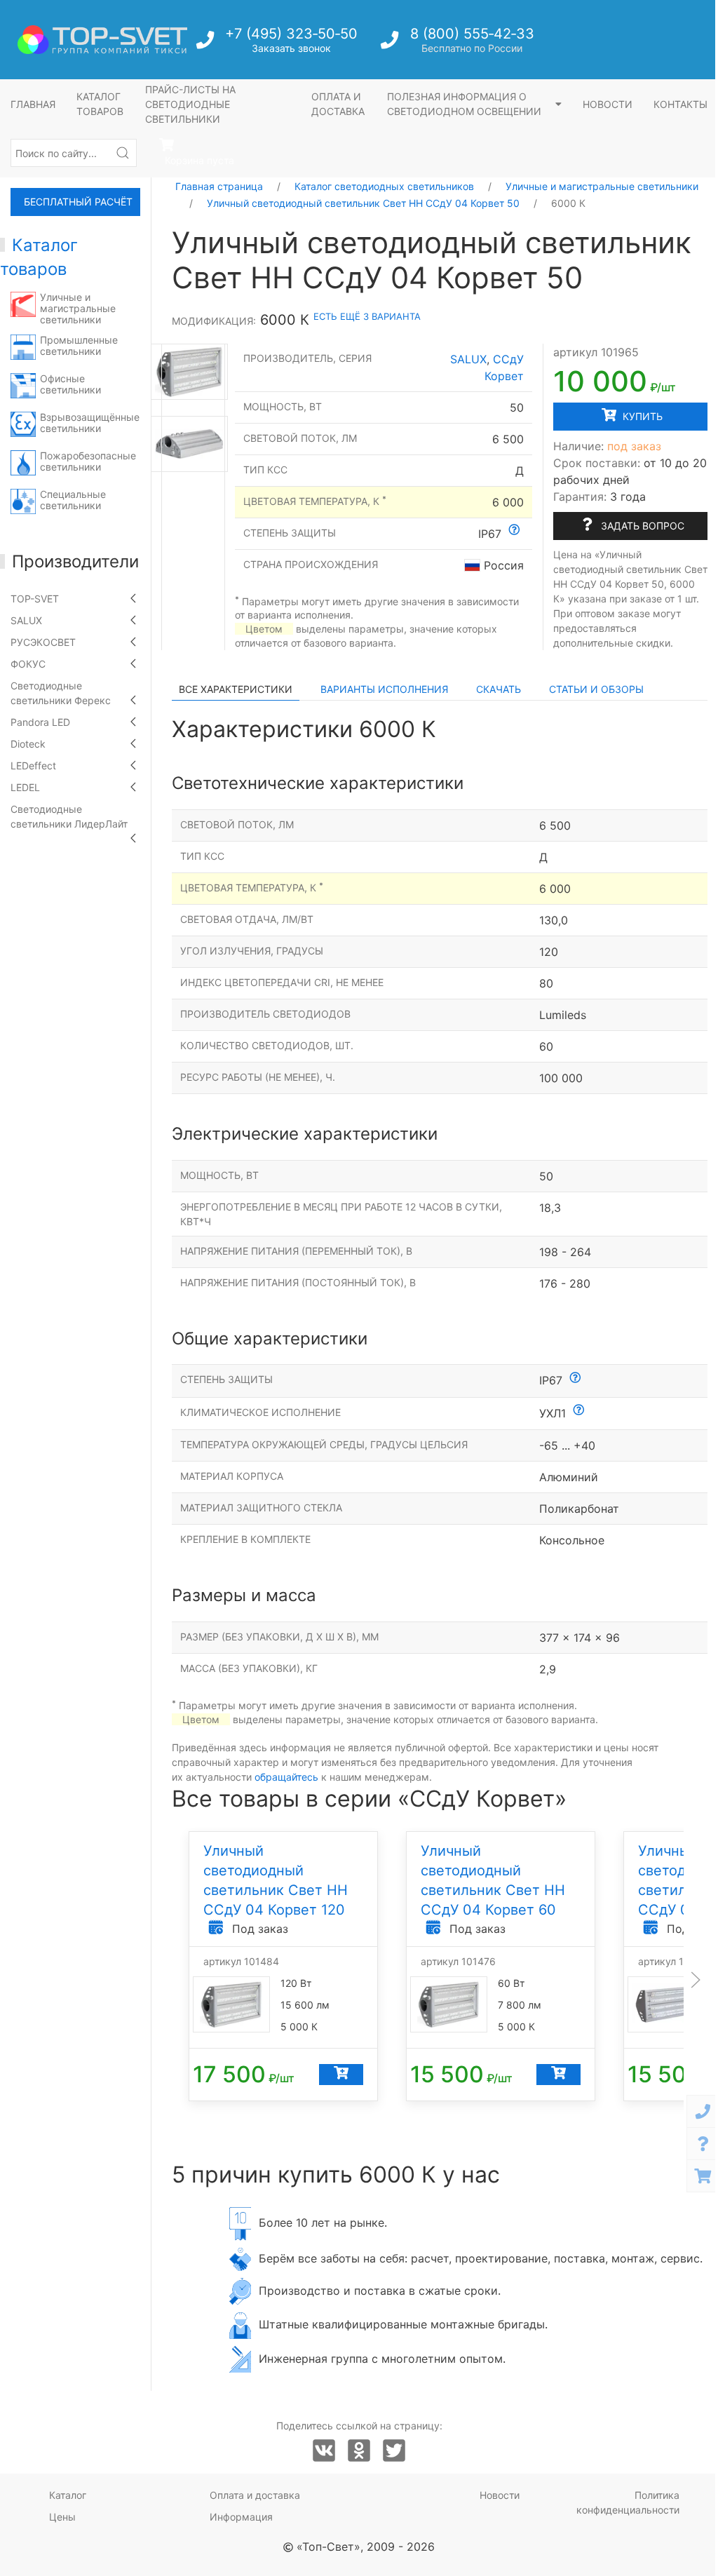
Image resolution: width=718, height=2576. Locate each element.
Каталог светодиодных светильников (384, 186)
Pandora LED (40, 722)
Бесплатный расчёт (78, 202)
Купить (641, 416)
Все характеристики (236, 689)
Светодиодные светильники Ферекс (61, 693)
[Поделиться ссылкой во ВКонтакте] (324, 2451)
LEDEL (25, 787)
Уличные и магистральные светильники (602, 186)
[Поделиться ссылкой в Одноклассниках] (359, 2451)
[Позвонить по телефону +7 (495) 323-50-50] (206, 44)
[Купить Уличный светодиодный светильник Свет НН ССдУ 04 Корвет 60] (558, 2074)
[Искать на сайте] (123, 153)
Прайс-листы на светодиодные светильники (190, 104)
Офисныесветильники (70, 384)
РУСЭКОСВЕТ (43, 642)
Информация (241, 2517)
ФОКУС (28, 664)
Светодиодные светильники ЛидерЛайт (69, 816)
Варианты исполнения (384, 689)
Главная (33, 104)
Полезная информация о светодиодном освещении (466, 104)
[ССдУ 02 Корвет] (189, 372)
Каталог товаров (100, 104)
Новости (608, 104)
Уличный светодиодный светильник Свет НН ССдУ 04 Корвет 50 (363, 203)
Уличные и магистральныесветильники (78, 308)
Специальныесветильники (73, 500)
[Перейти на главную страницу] (102, 40)
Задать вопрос (641, 526)
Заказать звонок (291, 48)
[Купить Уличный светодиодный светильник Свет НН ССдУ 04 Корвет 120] (341, 2074)
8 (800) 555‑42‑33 (472, 34)
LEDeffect (33, 766)
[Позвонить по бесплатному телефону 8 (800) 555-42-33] (391, 44)
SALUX (26, 620)
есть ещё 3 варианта (367, 316)
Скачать (499, 689)
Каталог (68, 2495)
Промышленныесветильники (79, 345)
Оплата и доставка (338, 104)
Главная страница (219, 186)
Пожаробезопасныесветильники (88, 461)
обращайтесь (286, 1777)
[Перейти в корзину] (703, 2176)
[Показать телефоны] (703, 2111)
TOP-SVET (35, 599)
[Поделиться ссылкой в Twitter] (394, 2451)
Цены (62, 2517)
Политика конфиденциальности (628, 2502)
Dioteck (28, 744)
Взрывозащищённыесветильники (90, 423)
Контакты (680, 104)
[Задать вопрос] (703, 2144)
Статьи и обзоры (596, 689)
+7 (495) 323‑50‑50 (291, 34)
